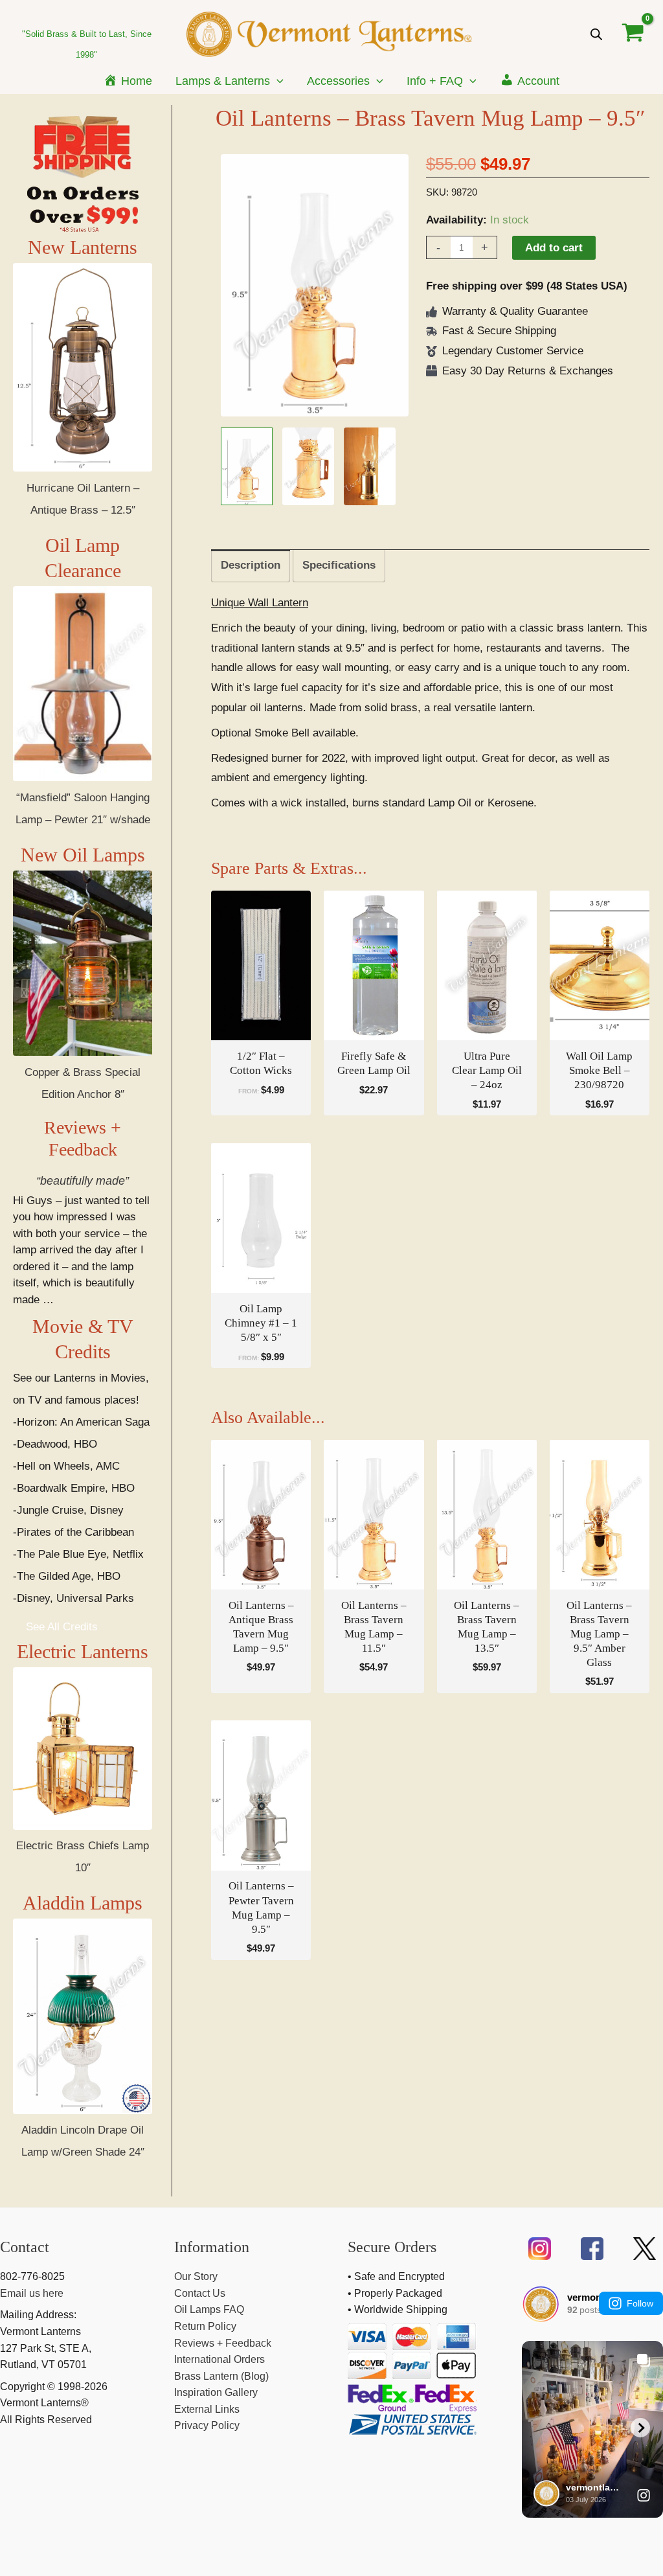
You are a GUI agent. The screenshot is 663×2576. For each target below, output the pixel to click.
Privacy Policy (207, 2425)
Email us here (32, 2293)
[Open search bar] (596, 34)
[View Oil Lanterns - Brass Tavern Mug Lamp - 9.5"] (247, 466)
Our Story (196, 2276)
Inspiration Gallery (216, 2392)
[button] (277, 81)
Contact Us (200, 2293)
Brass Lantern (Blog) (221, 2376)
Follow (640, 2303)
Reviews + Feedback (223, 2343)
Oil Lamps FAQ (209, 2309)
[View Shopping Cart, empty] (633, 34)
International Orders (219, 2359)
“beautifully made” (83, 1181)
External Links (207, 2409)
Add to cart (554, 248)
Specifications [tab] (339, 565)
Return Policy (205, 2326)
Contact (25, 2247)
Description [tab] (251, 565)
